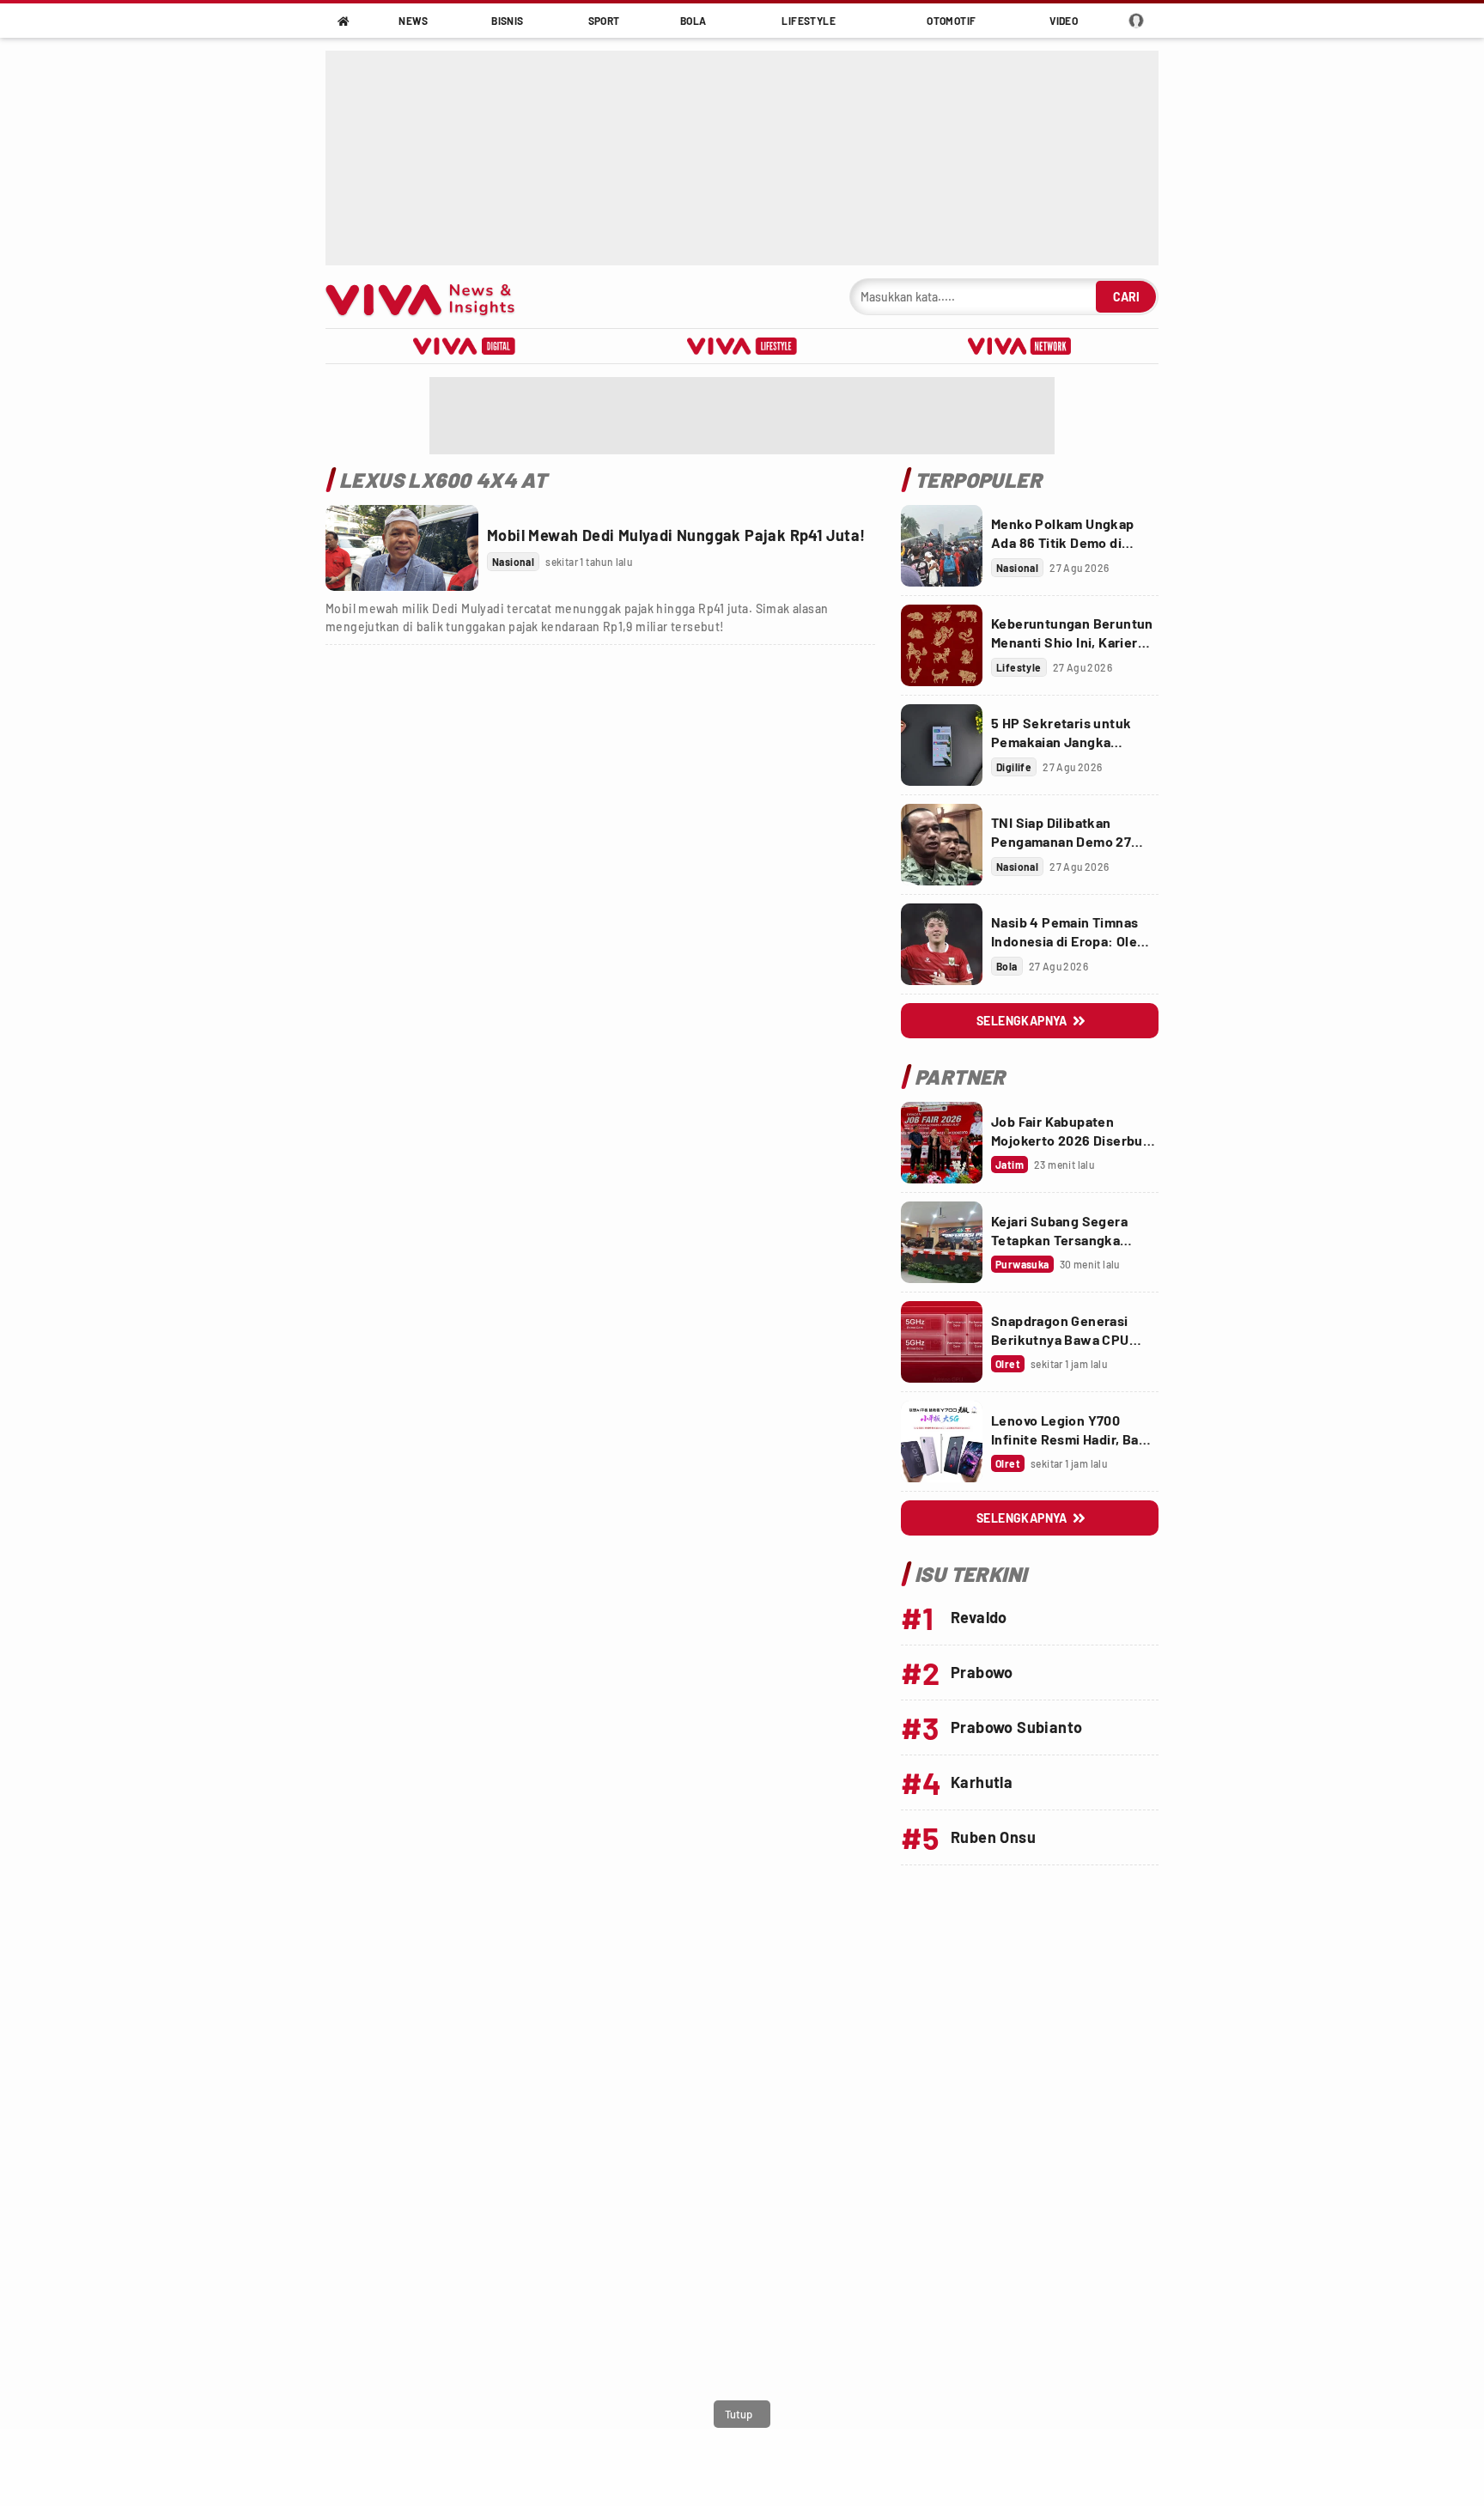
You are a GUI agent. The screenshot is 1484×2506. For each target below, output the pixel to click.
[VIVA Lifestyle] (742, 346)
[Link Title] (402, 548)
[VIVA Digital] (464, 346)
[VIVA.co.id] (429, 297)
